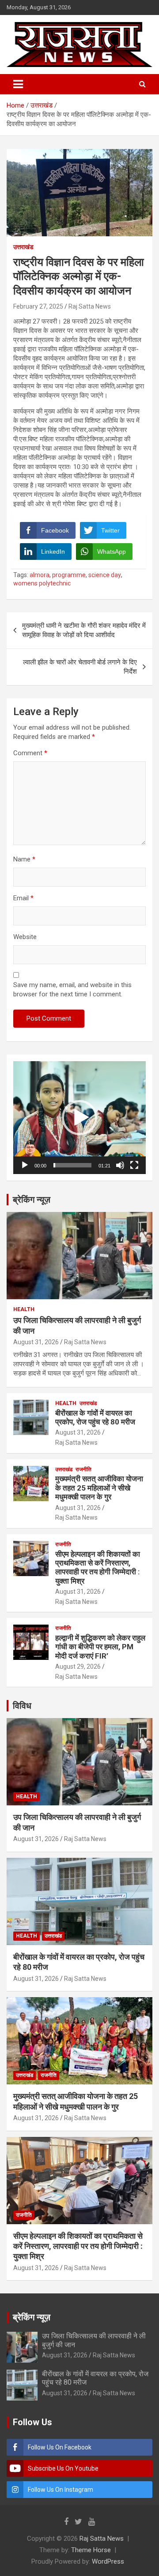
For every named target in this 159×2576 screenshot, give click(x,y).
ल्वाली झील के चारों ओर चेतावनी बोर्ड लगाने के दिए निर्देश (80, 667)
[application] (79, 1118)
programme (69, 575)
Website (25, 937)
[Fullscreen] (134, 1165)
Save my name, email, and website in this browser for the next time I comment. (72, 990)
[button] (79, 1118)
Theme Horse (91, 2550)
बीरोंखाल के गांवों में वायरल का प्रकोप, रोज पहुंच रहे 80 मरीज (95, 1417)
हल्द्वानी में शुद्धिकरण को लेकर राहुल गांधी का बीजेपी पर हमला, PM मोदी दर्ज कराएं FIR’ (100, 1647)
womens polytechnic (42, 583)
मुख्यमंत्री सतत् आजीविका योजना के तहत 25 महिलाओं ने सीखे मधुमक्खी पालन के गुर (99, 1488)
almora (40, 575)
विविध (22, 1706)
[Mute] (120, 1165)
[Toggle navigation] (18, 84)
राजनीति (83, 1469)
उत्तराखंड (23, 247)
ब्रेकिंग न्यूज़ (32, 1200)
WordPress (108, 2561)
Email (23, 898)
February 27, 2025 (38, 306)
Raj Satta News (90, 306)
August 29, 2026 (78, 1666)
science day (105, 575)
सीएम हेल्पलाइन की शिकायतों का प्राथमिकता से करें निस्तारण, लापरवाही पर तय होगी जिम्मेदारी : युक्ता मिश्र (98, 1568)
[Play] (25, 1165)
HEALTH (24, 1309)
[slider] (72, 1165)
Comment (30, 753)
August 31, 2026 (36, 1342)
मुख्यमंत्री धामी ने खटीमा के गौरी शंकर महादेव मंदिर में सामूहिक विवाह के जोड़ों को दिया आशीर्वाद (84, 630)
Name (24, 859)
